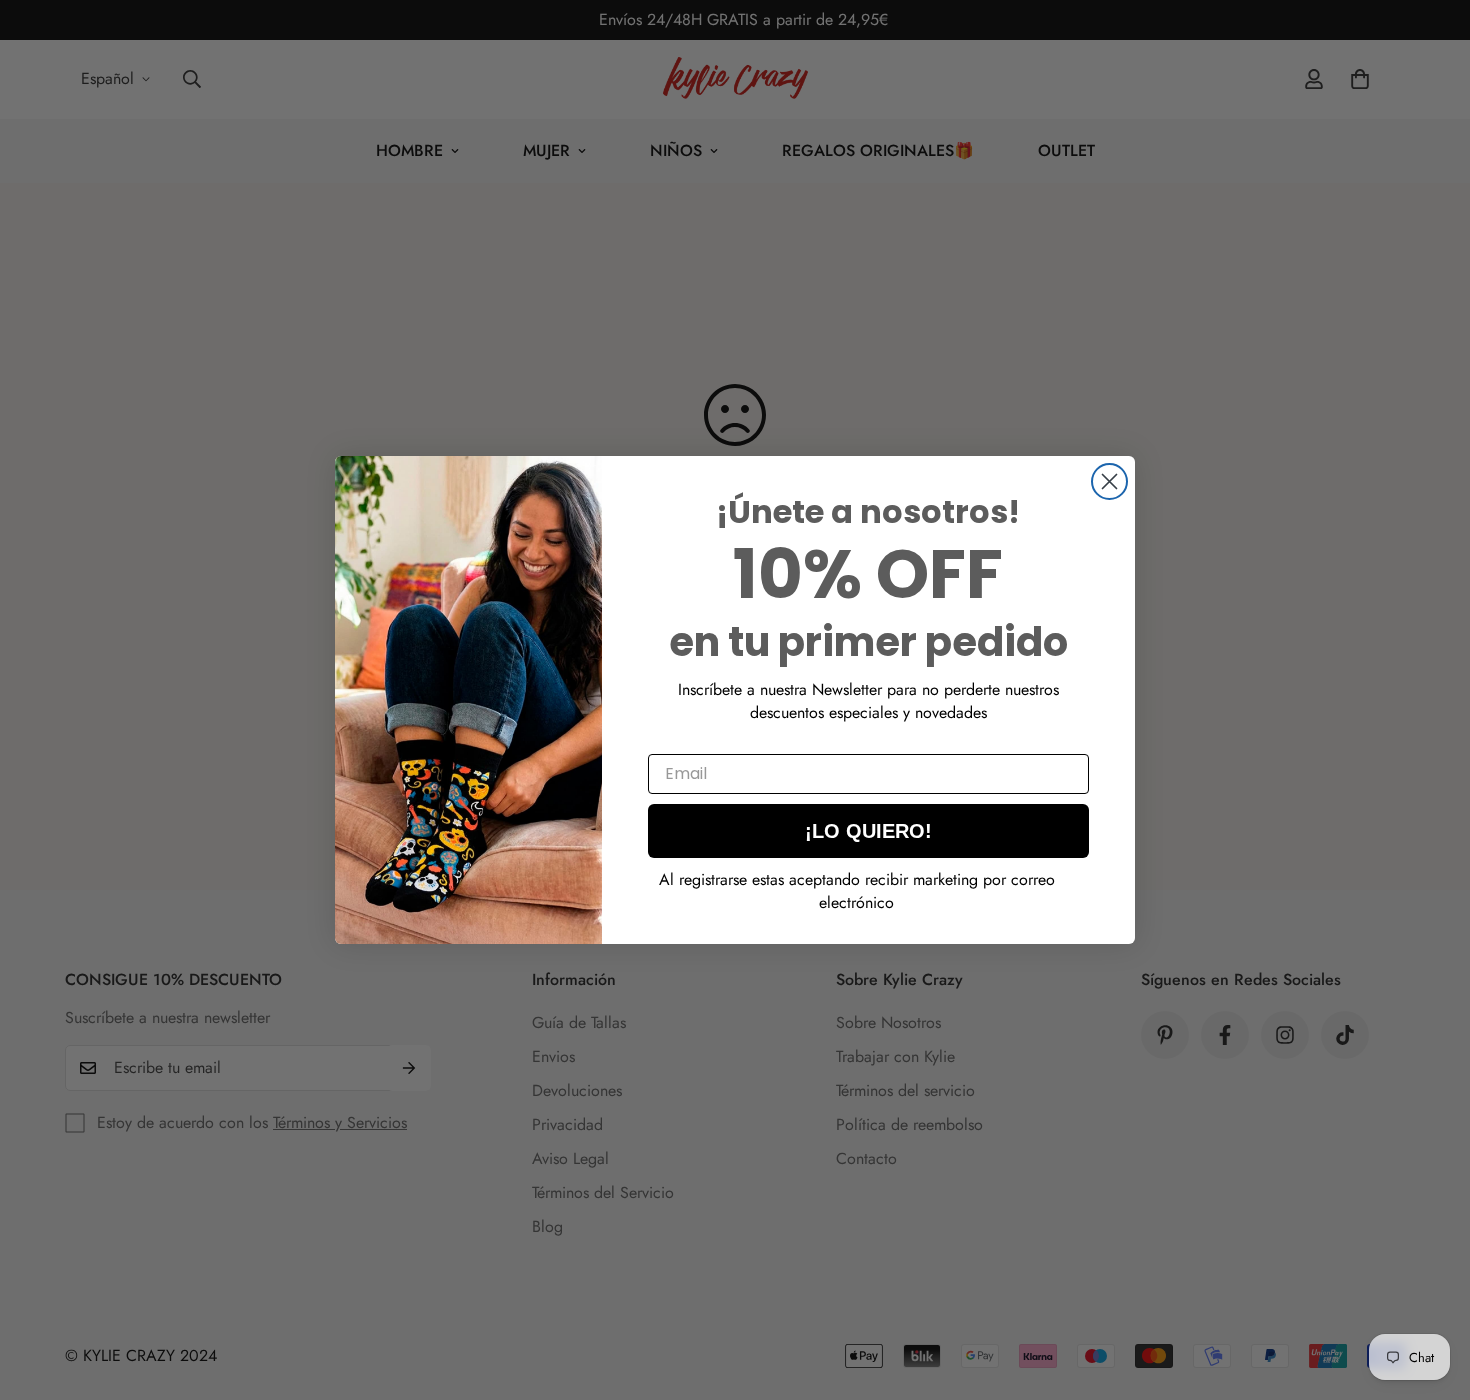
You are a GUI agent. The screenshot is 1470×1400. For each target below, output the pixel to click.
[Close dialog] (1109, 481)
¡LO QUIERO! (868, 831)
